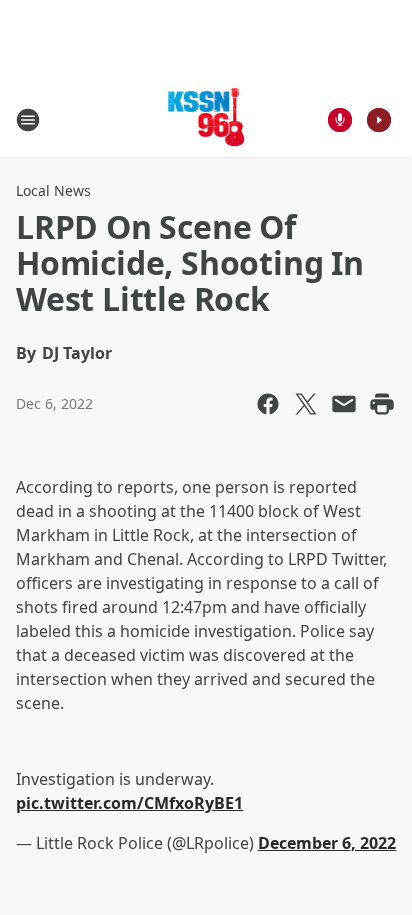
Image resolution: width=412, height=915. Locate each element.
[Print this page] (382, 404)
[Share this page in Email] (344, 404)
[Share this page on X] (306, 404)
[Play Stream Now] (379, 120)
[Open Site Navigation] (28, 120)
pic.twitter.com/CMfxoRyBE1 (129, 803)
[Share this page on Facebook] (268, 404)
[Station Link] (206, 119)
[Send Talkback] (340, 120)
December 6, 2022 (327, 843)
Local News (53, 190)
